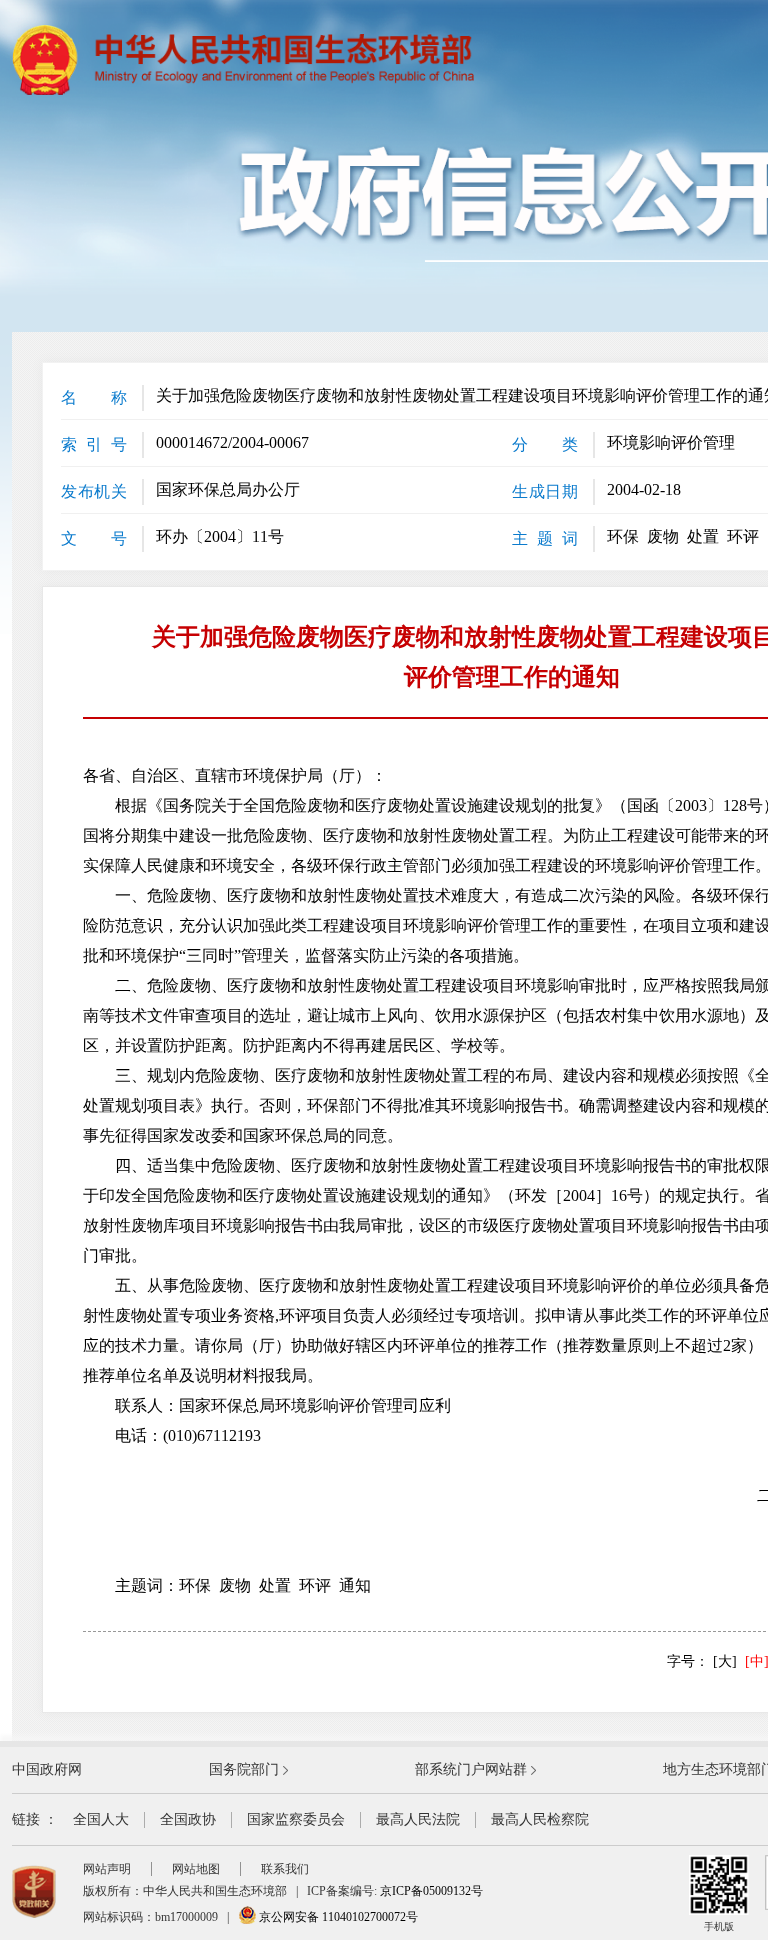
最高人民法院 (418, 1819)
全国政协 (188, 1819)
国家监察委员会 (296, 1819)
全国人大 (101, 1819)
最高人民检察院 (540, 1819)
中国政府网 (47, 1769)
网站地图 (196, 1869)
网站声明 (107, 1869)
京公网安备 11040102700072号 (337, 1917)
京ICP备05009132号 (431, 1891)
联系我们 (285, 1869)
